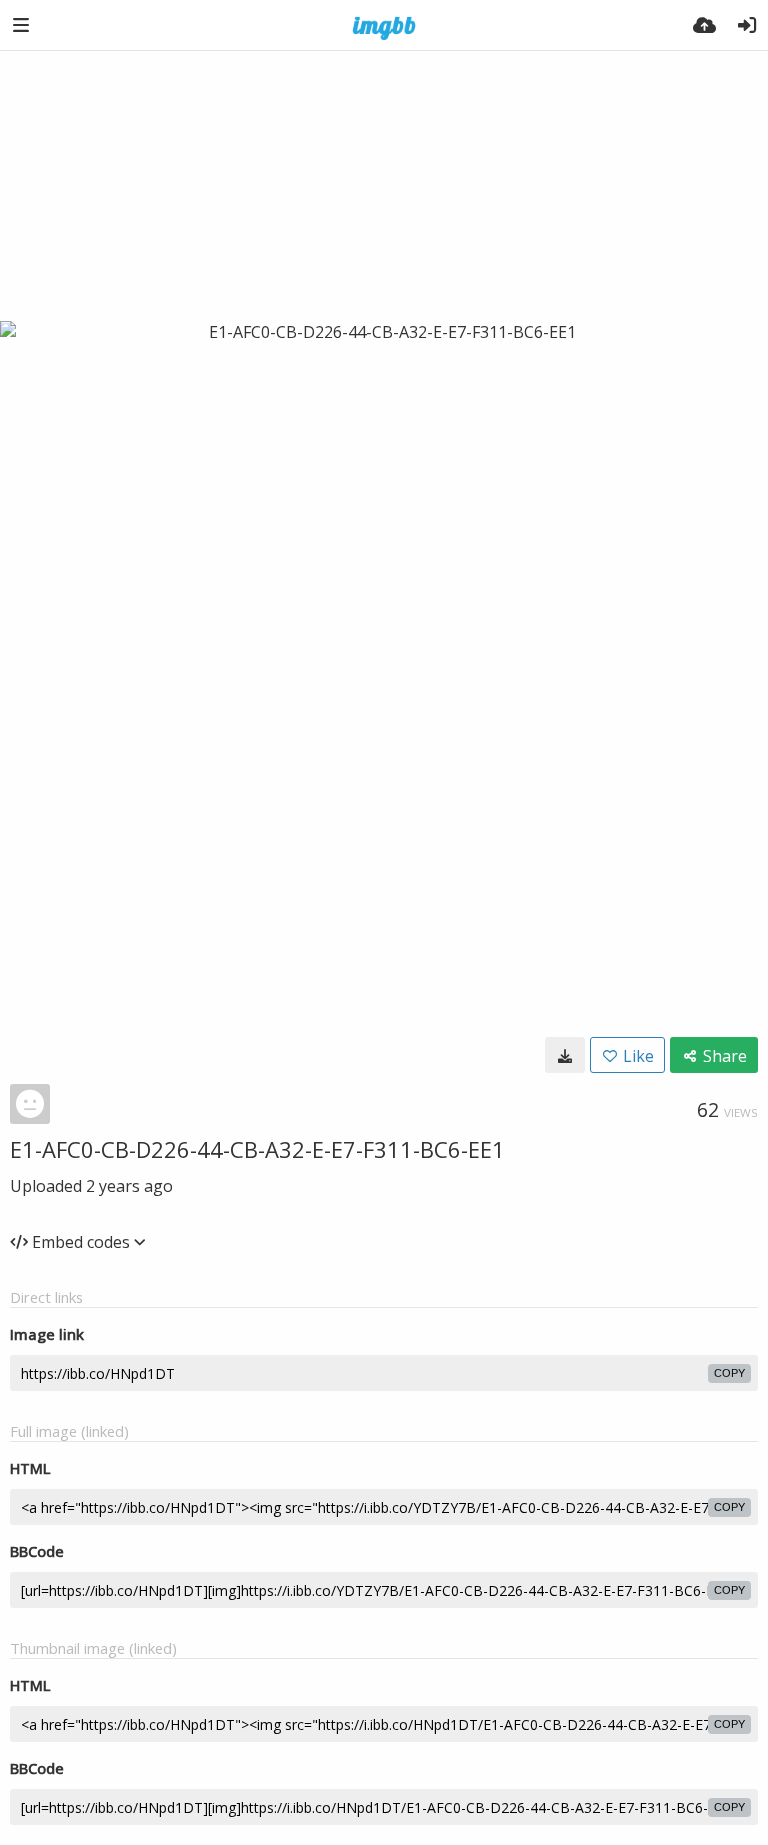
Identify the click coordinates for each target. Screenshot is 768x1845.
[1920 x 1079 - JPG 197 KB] (565, 1055)
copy (729, 1373)
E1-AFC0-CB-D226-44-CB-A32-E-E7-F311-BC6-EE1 (257, 1149)
